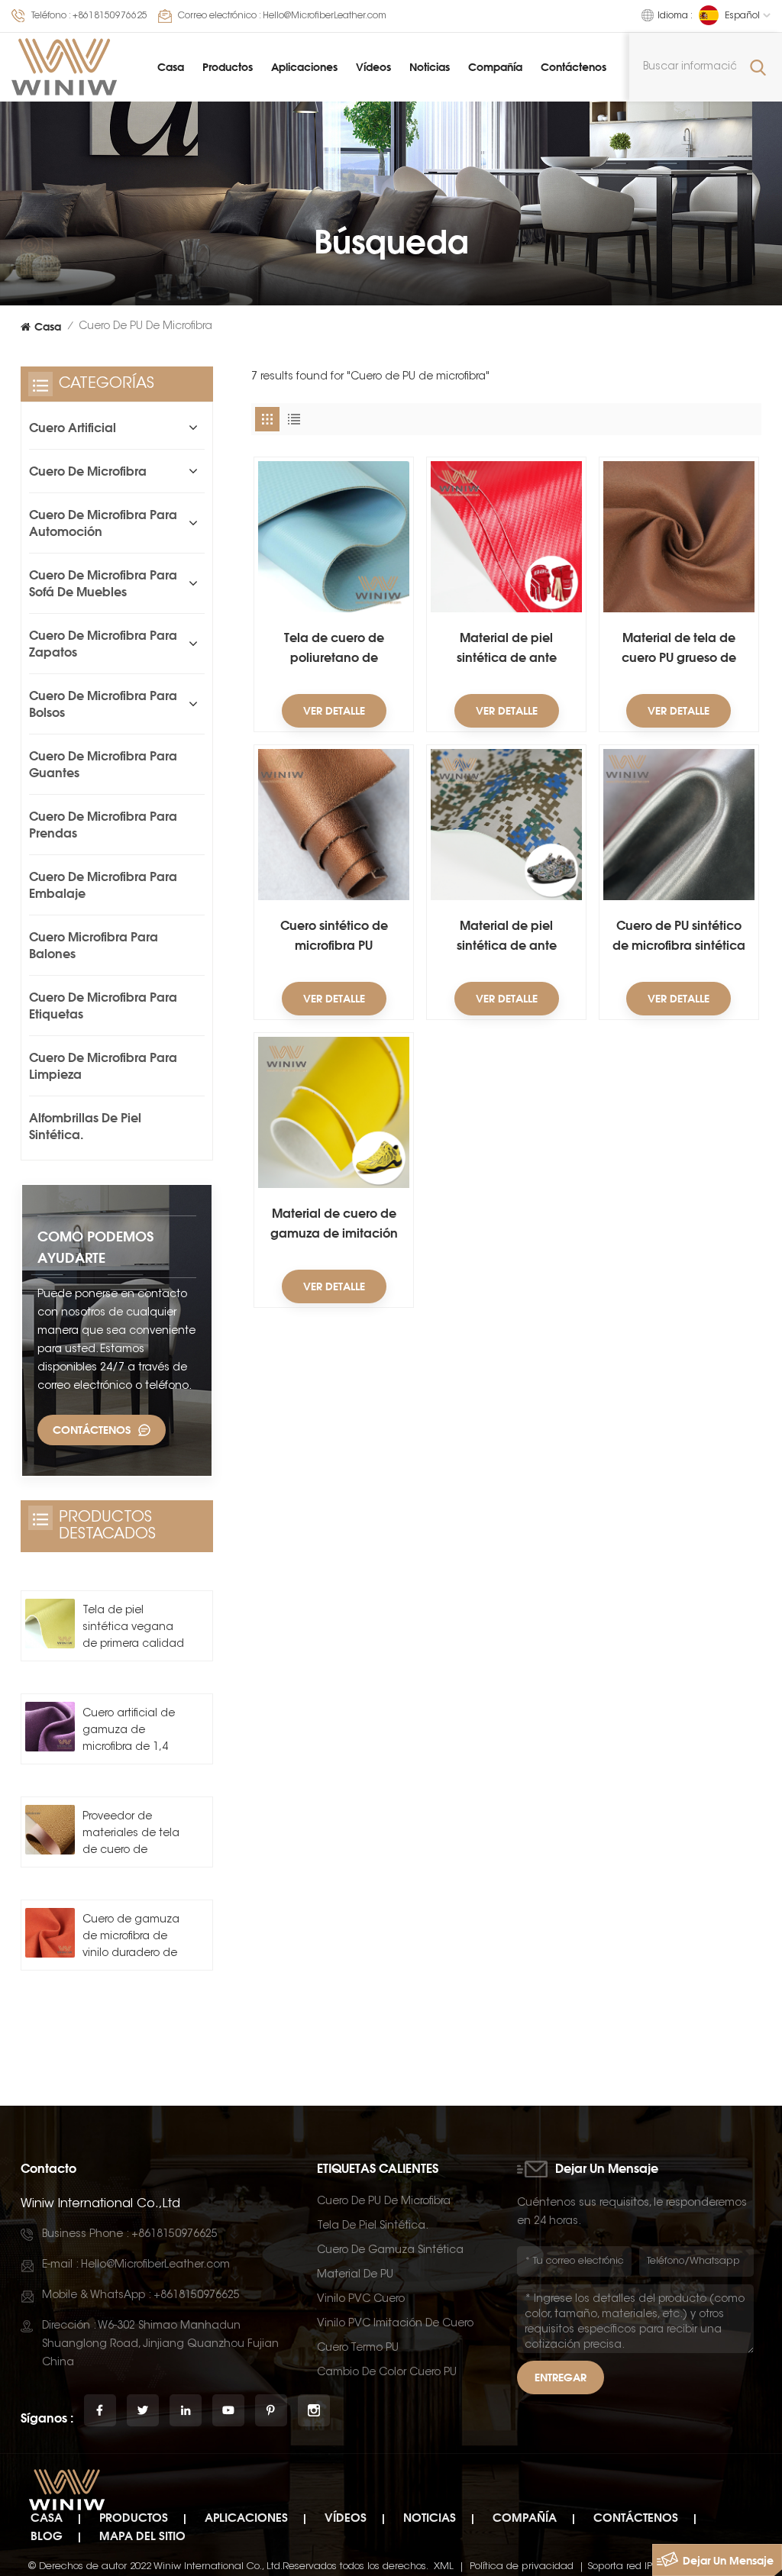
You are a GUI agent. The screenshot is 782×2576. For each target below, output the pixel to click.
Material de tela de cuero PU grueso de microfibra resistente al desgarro (679, 649)
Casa (171, 67)
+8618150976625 (110, 16)
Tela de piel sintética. (373, 2226)
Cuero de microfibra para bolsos (103, 704)
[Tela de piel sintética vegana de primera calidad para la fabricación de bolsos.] (50, 1624)
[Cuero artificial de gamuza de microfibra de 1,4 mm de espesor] (50, 1727)
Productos (228, 67)
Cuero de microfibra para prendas (103, 825)
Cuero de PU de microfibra (384, 2202)
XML (444, 2566)
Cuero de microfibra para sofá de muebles (103, 583)
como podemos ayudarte (95, 1247)
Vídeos (373, 67)
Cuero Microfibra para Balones (94, 945)
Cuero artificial (73, 428)
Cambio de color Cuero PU (387, 2373)
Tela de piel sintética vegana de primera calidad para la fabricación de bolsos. (133, 1629)
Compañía (495, 67)
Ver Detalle (334, 710)
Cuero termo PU (358, 2348)
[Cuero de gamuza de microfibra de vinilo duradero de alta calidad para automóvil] (50, 1933)
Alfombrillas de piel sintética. (85, 1126)
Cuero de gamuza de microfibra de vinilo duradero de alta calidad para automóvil (131, 1938)
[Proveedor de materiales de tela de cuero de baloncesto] (50, 1830)
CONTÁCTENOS (92, 1430)
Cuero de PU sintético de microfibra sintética (679, 935)
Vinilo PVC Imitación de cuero (395, 2324)
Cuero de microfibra (88, 471)
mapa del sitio (142, 2536)
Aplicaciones (304, 67)
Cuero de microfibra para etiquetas (103, 1006)
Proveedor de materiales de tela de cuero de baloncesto (131, 1835)
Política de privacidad (522, 2566)
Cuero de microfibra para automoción (103, 523)
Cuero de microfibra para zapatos (103, 644)
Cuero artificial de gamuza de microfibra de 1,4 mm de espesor (129, 1732)
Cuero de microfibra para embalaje (103, 885)
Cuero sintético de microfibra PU (334, 935)
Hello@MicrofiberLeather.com (325, 16)
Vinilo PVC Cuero (361, 2300)
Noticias (430, 67)
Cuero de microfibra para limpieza (103, 1066)
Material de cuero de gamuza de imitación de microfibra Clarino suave (334, 1224)
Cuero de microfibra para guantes (103, 764)
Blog (47, 2536)
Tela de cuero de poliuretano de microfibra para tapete (334, 649)
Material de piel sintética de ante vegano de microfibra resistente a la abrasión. (507, 649)
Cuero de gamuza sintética (390, 2251)
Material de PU (355, 2275)
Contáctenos (574, 67)
